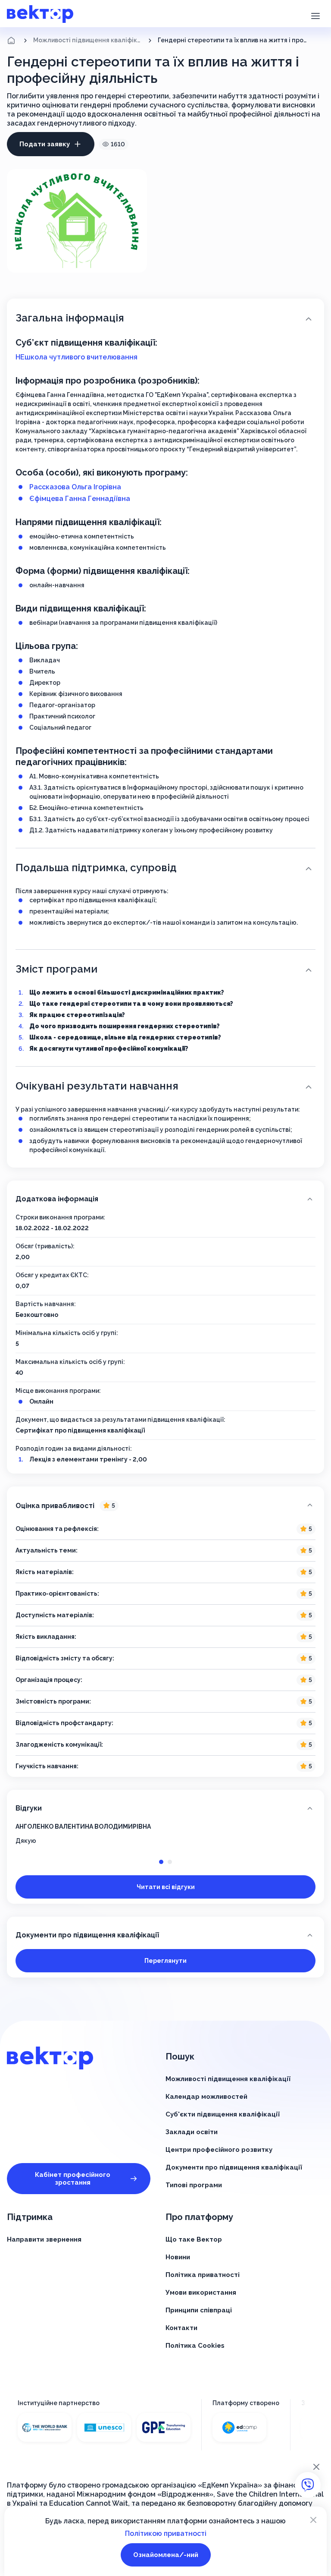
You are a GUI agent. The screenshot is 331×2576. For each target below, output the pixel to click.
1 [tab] (161, 1862)
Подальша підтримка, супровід (96, 868)
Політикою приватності (166, 2533)
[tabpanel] (165, 1834)
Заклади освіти (192, 2132)
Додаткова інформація (57, 1199)
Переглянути (165, 1961)
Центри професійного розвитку (219, 2150)
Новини (178, 2257)
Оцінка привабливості (65, 1506)
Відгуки (29, 1808)
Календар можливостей (206, 2097)
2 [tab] (170, 1862)
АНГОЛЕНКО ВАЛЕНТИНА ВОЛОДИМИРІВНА (83, 1827)
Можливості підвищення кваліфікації (88, 40)
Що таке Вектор (194, 2239)
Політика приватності (203, 2275)
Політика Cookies (195, 2346)
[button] (315, 15)
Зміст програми (56, 969)
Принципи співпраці (199, 2310)
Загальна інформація (70, 318)
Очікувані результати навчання (97, 1086)
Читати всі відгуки (166, 1887)
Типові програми (194, 2185)
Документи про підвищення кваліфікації (87, 1935)
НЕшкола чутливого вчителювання (77, 357)
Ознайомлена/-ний (166, 2555)
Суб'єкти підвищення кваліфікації (223, 2114)
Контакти (181, 2328)
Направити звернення (44, 2239)
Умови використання (201, 2293)
